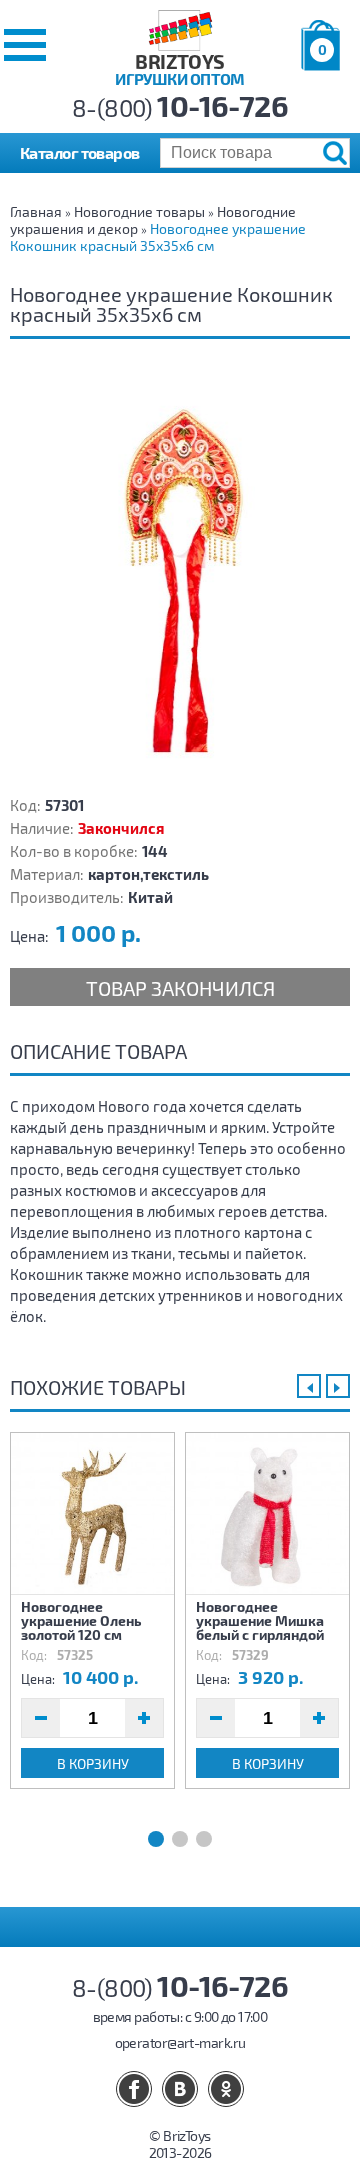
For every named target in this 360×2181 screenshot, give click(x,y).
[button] (25, 45)
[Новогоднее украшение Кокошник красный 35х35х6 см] (180, 574)
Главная (36, 211)
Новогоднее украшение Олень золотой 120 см (81, 1620)
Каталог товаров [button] (80, 152)
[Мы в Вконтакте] (180, 2089)
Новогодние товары (139, 211)
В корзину (93, 1763)
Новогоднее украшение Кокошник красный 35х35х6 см (158, 237)
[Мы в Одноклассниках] (226, 2089)
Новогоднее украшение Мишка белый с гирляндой (260, 1620)
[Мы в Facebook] (134, 2089)
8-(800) (180, 107)
